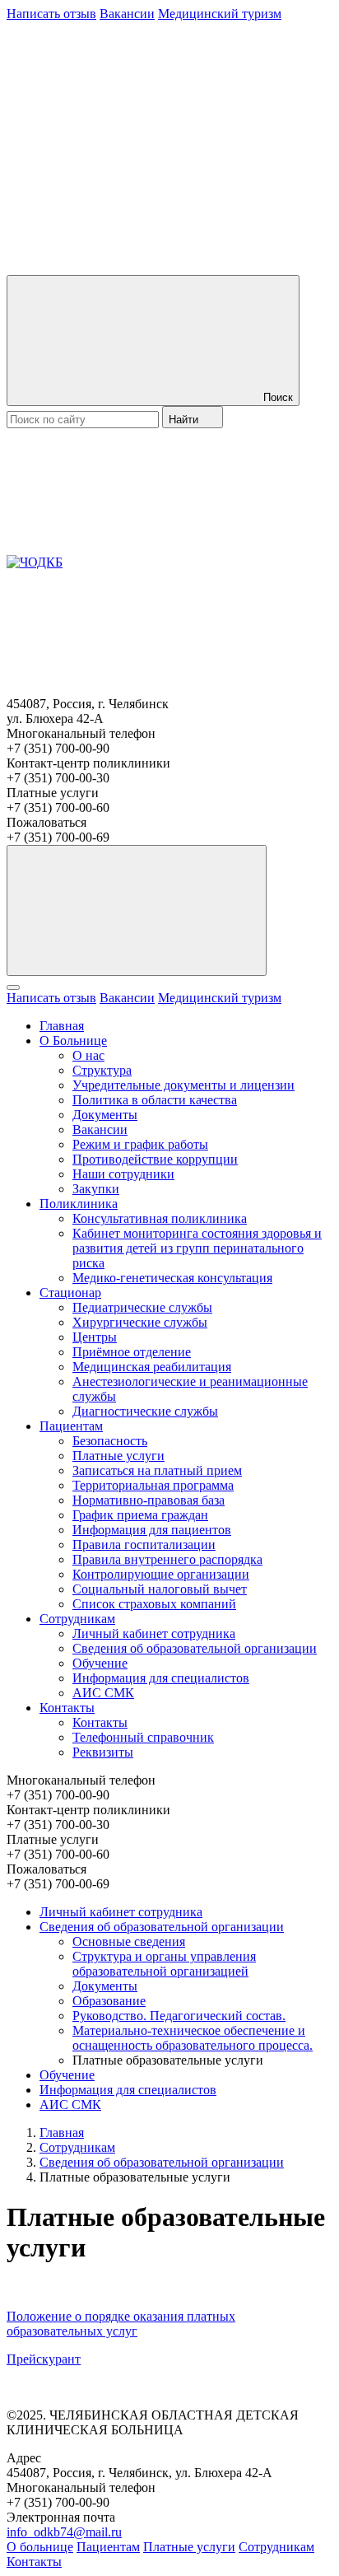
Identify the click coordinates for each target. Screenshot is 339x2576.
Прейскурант (44, 2359)
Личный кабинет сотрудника (154, 1633)
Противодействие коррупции (155, 1159)
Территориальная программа (153, 1485)
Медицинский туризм (220, 14)
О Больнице (73, 1041)
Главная (62, 1026)
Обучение (100, 1663)
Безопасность (110, 1441)
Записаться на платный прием (157, 1470)
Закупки (96, 1189)
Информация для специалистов (161, 1678)
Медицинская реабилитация (152, 1367)
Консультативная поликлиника (160, 1218)
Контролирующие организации (161, 1574)
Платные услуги (118, 1456)
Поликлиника (79, 1204)
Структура (102, 1070)
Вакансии (127, 14)
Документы (105, 1115)
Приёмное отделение (132, 1352)
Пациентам (71, 1426)
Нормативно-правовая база (149, 1500)
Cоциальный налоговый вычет (160, 1589)
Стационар (70, 1293)
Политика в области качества (155, 1100)
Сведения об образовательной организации (195, 1648)
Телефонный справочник (143, 1737)
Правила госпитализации (144, 1545)
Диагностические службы (145, 1411)
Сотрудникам (77, 1619)
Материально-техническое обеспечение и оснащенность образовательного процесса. (193, 2038)
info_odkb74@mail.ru (64, 2532)
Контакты (67, 1708)
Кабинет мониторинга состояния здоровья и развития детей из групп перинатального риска (197, 1248)
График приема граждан (140, 1515)
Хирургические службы (140, 1322)
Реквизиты (103, 1752)
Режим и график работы (140, 1144)
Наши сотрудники (123, 1174)
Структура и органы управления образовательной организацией (164, 1964)
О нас (88, 1055)
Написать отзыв (51, 14)
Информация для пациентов (152, 1530)
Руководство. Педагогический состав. (179, 2016)
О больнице (40, 2547)
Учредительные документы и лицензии (183, 1085)
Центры (95, 1337)
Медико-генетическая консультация (172, 1278)
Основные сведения (129, 1941)
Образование (109, 2001)
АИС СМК (103, 1693)
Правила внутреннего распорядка (167, 1559)
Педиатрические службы (142, 1307)
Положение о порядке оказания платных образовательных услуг (121, 2324)
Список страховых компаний (154, 1604)
